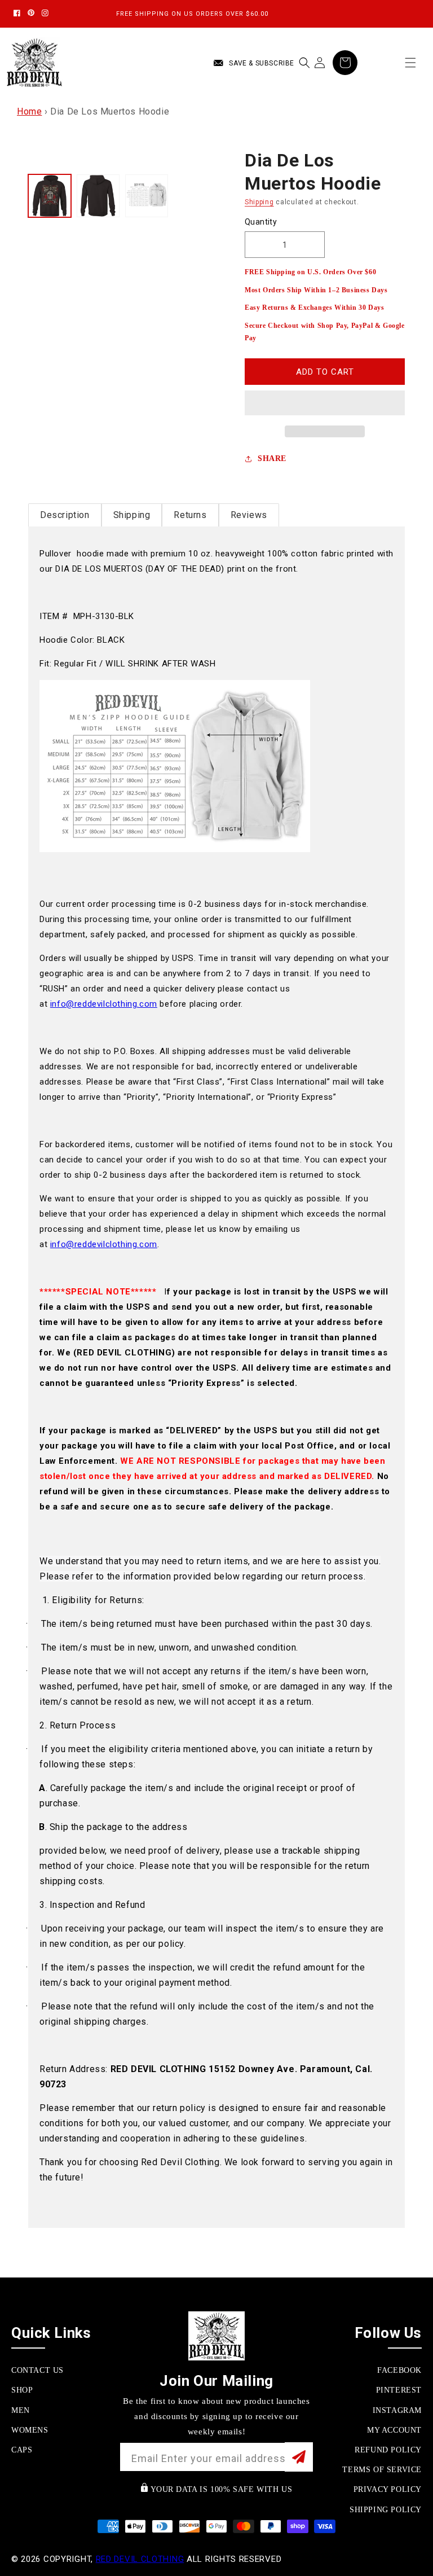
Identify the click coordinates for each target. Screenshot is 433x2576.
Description (65, 515)
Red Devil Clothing (140, 2559)
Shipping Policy (386, 2510)
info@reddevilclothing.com (104, 1004)
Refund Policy (388, 2450)
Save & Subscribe (262, 63)
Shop (22, 2390)
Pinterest (399, 2390)
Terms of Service (382, 2470)
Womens (30, 2430)
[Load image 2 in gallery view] (98, 196)
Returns (190, 515)
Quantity (261, 222)
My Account (394, 2430)
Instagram (397, 2410)
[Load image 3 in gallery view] (147, 196)
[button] (325, 403)
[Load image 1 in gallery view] (50, 196)
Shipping (259, 202)
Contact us (37, 2370)
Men (21, 2410)
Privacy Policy (388, 2489)
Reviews (249, 515)
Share (272, 458)
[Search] (304, 63)
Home (29, 111)
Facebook (399, 2370)
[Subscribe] (299, 2457)
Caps (22, 2450)
